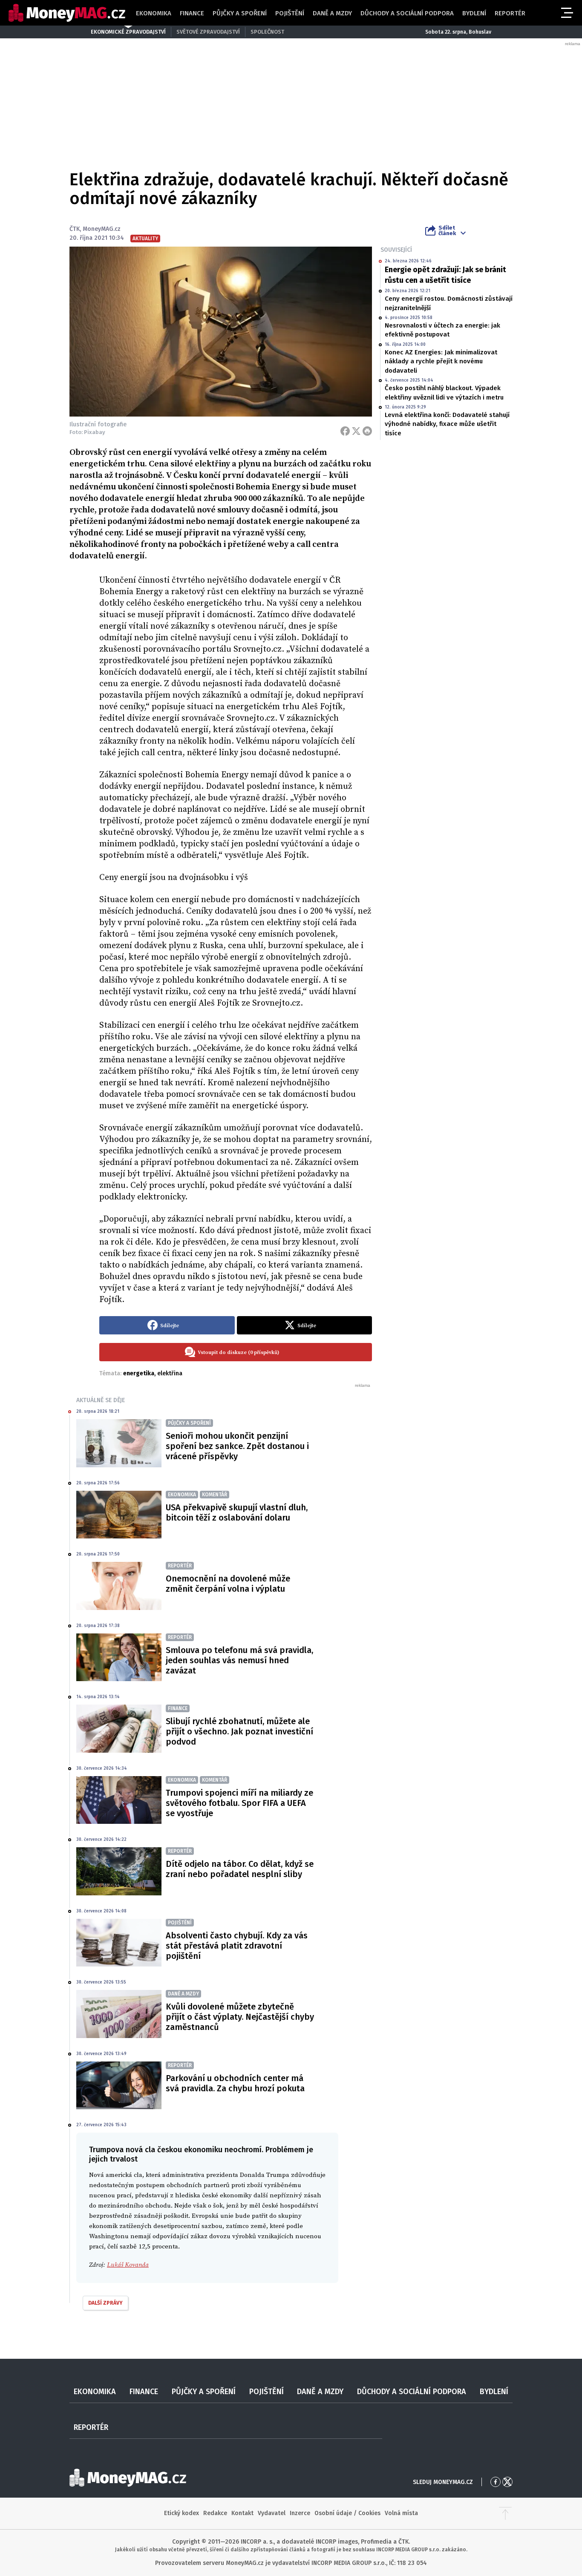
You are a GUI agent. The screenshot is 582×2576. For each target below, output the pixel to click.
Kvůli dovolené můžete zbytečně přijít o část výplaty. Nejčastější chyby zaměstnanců (240, 2017)
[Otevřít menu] (566, 13)
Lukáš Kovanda (128, 2265)
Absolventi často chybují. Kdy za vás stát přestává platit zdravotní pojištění (237, 1946)
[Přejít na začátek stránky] (505, 2513)
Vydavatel (272, 2513)
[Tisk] (367, 431)
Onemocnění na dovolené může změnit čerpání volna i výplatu (228, 1584)
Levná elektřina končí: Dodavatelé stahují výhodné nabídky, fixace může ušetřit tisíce (447, 424)
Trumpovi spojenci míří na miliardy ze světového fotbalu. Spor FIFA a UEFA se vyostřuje (239, 1803)
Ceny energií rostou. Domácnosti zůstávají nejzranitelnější (449, 303)
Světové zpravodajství (208, 32)
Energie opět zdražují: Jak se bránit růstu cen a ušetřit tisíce (445, 275)
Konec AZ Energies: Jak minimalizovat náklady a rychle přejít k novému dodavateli (441, 361)
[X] (356, 431)
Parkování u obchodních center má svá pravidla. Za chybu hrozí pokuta (235, 2083)
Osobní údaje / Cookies (347, 2513)
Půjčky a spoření (240, 13)
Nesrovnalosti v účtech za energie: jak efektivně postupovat (442, 330)
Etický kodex (182, 2513)
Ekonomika (154, 13)
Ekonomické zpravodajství (128, 32)
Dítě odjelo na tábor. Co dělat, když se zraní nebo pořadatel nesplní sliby (240, 1869)
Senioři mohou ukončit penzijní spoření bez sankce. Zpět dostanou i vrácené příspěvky (237, 1446)
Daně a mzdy (332, 13)
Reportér (510, 13)
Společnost (267, 32)
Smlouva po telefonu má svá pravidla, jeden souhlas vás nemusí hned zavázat (239, 1660)
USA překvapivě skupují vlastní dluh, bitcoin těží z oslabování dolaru (237, 1512)
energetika (139, 1373)
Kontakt (242, 2513)
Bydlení (474, 13)
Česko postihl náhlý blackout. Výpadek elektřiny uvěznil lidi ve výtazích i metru (444, 392)
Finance (192, 13)
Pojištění (290, 13)
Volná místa (401, 2513)
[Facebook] (345, 431)
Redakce (215, 2513)
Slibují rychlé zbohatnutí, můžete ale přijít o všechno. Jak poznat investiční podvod (239, 1731)
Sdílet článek (447, 230)
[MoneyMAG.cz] (67, 13)
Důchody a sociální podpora (407, 13)
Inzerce (300, 2513)
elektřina (170, 1373)
